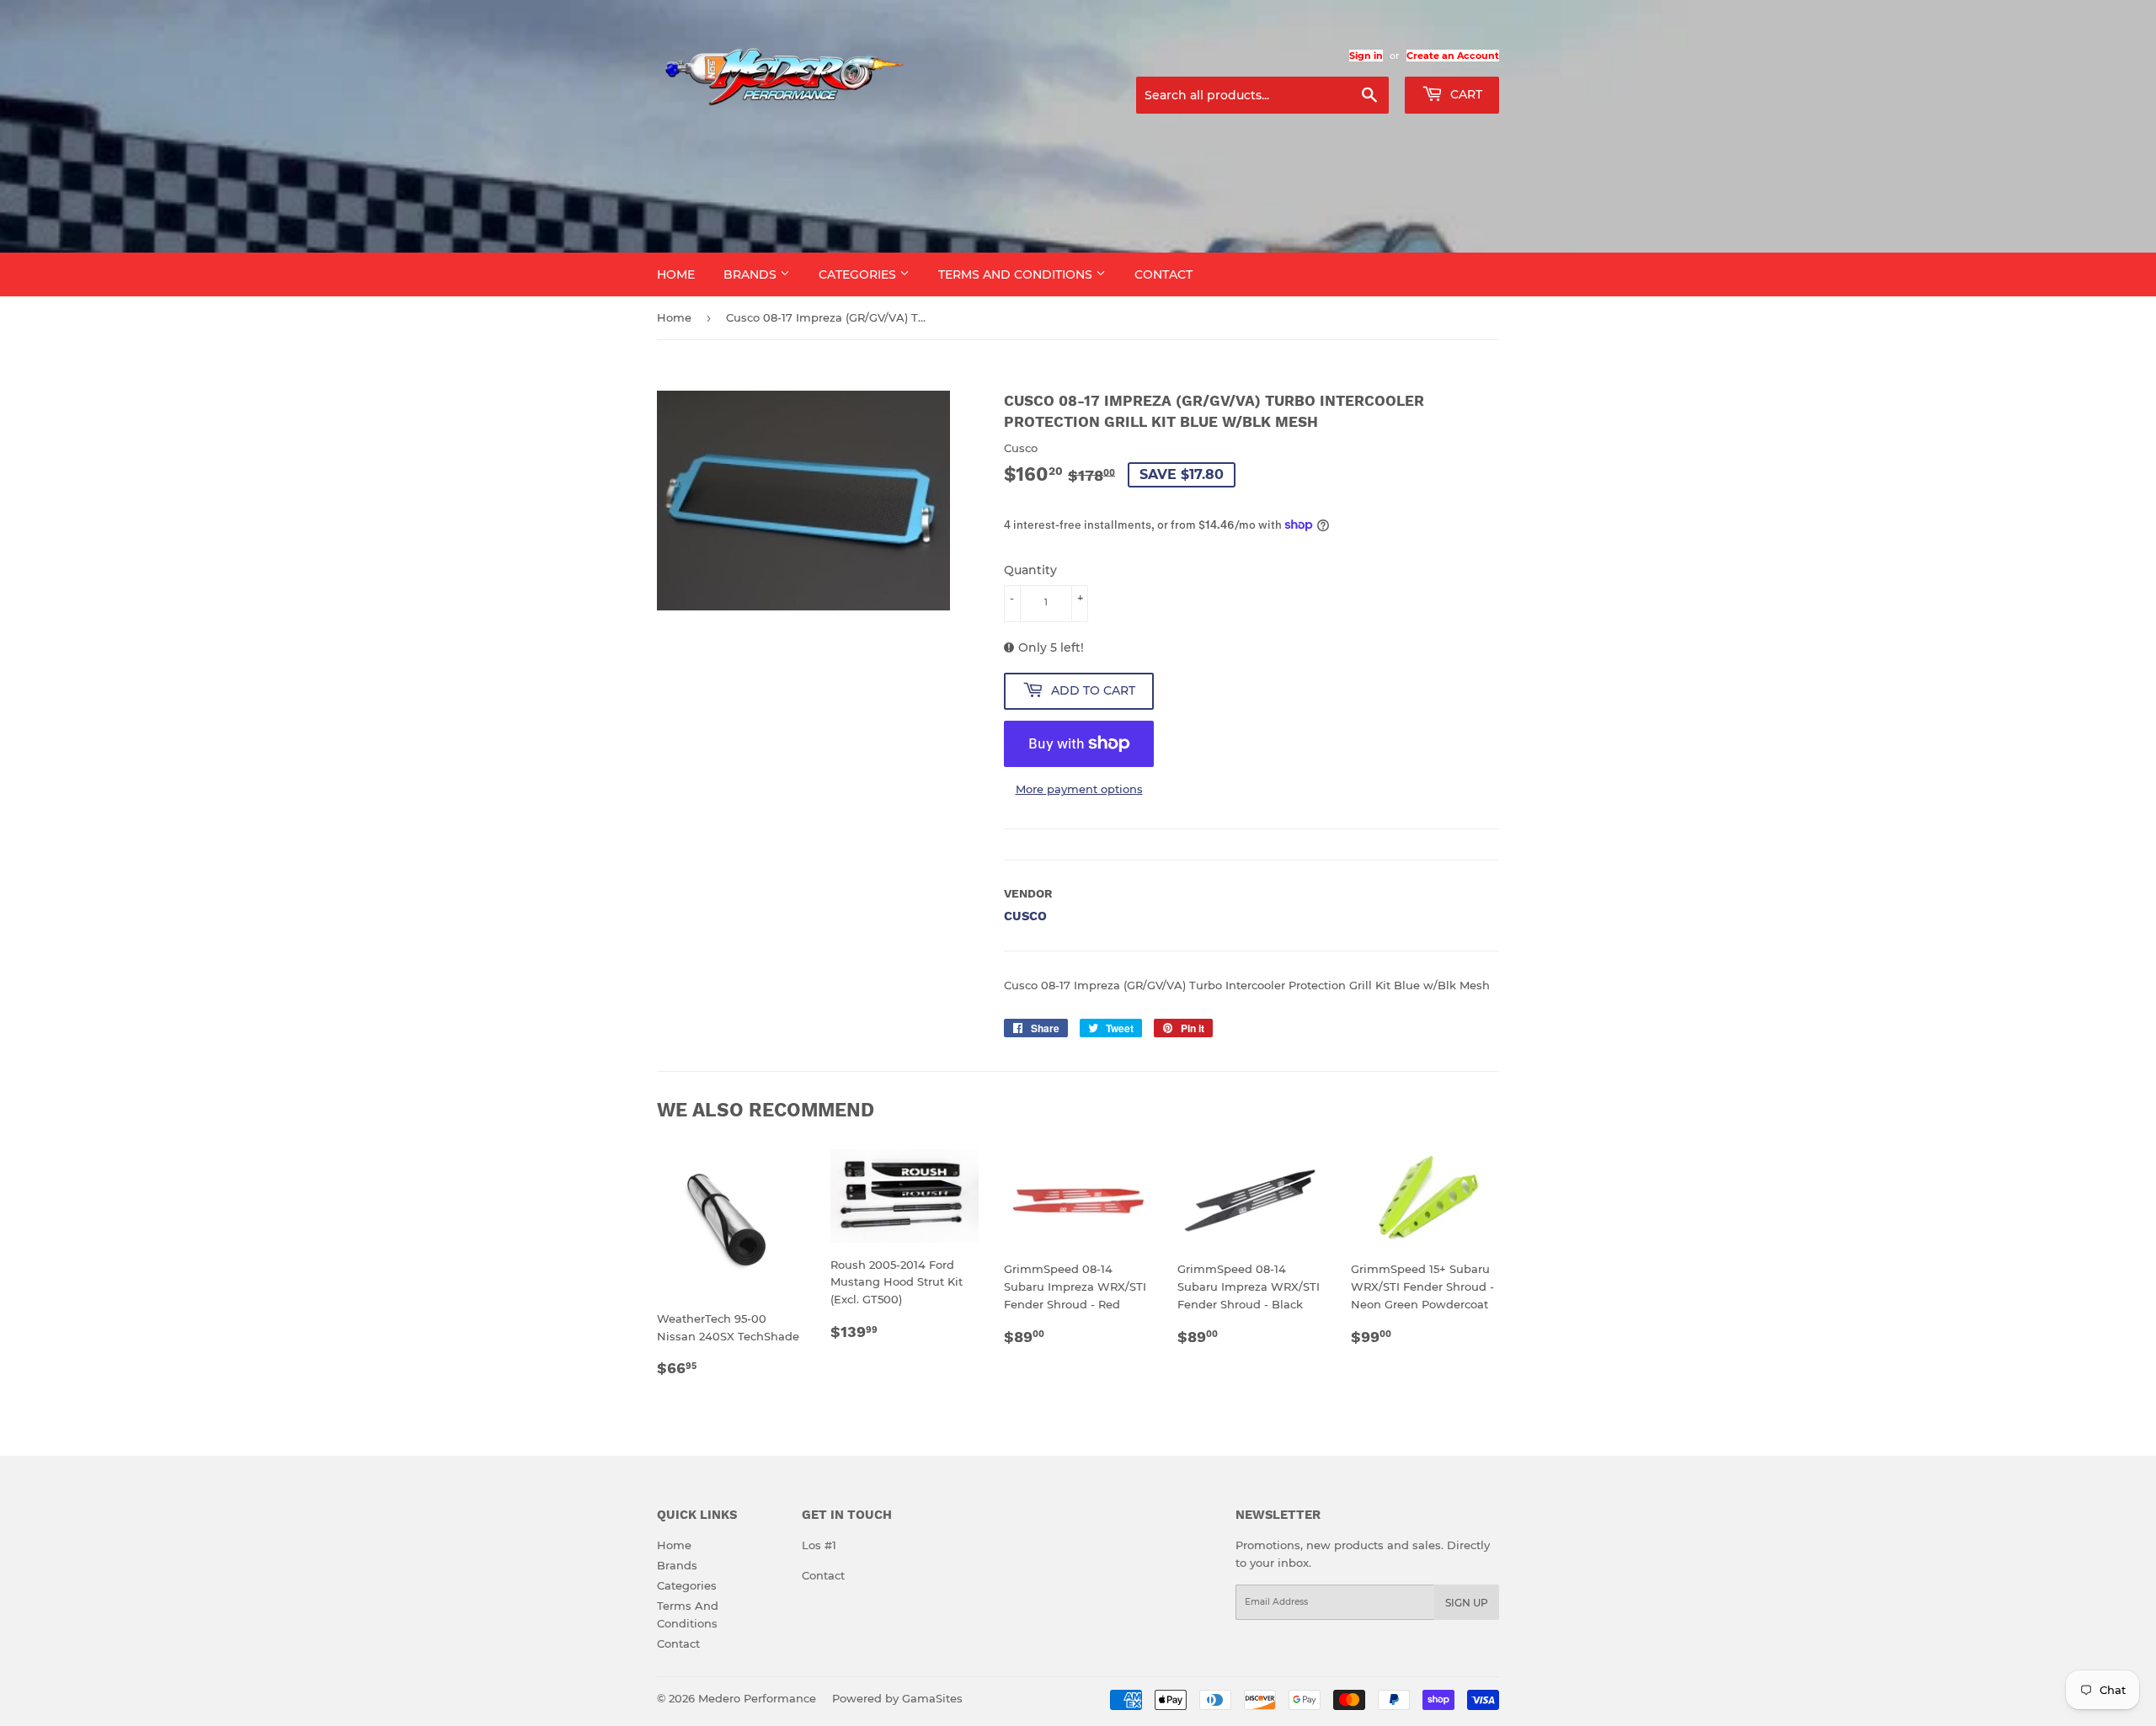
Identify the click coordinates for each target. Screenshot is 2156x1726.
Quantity (1030, 570)
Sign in (1366, 56)
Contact (1163, 274)
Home (676, 274)
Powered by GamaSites (897, 1698)
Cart (1465, 94)
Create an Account (1453, 56)
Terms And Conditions (1017, 274)
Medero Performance (757, 1698)
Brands (752, 274)
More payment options (1079, 789)
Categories (859, 274)
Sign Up (1467, 1603)
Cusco (1025, 916)
